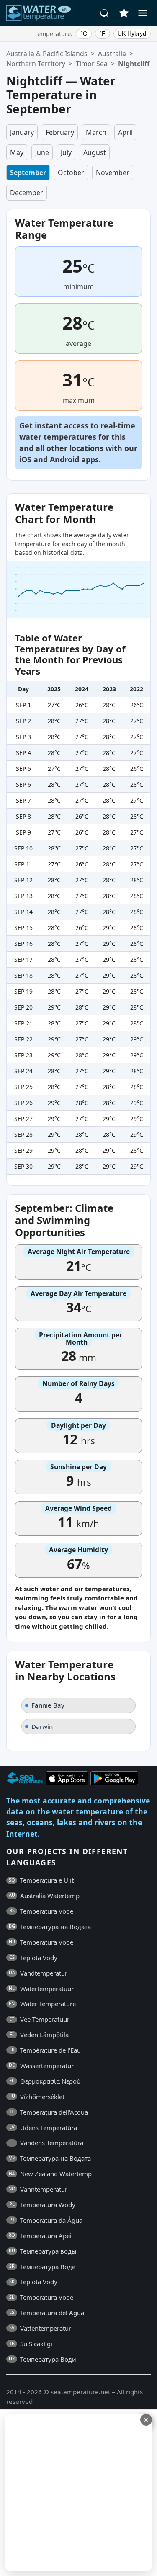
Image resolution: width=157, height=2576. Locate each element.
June (42, 152)
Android (64, 459)
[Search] (105, 13)
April (125, 132)
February (60, 132)
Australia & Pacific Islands (47, 54)
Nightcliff (134, 64)
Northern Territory (36, 64)
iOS (25, 459)
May (17, 152)
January (22, 132)
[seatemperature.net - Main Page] (39, 13)
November (113, 173)
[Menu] (143, 13)
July (66, 152)
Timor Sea (92, 64)
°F (102, 33)
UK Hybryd (132, 33)
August (95, 152)
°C (84, 33)
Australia (112, 54)
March (96, 132)
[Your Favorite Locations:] (124, 13)
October (71, 173)
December (27, 193)
